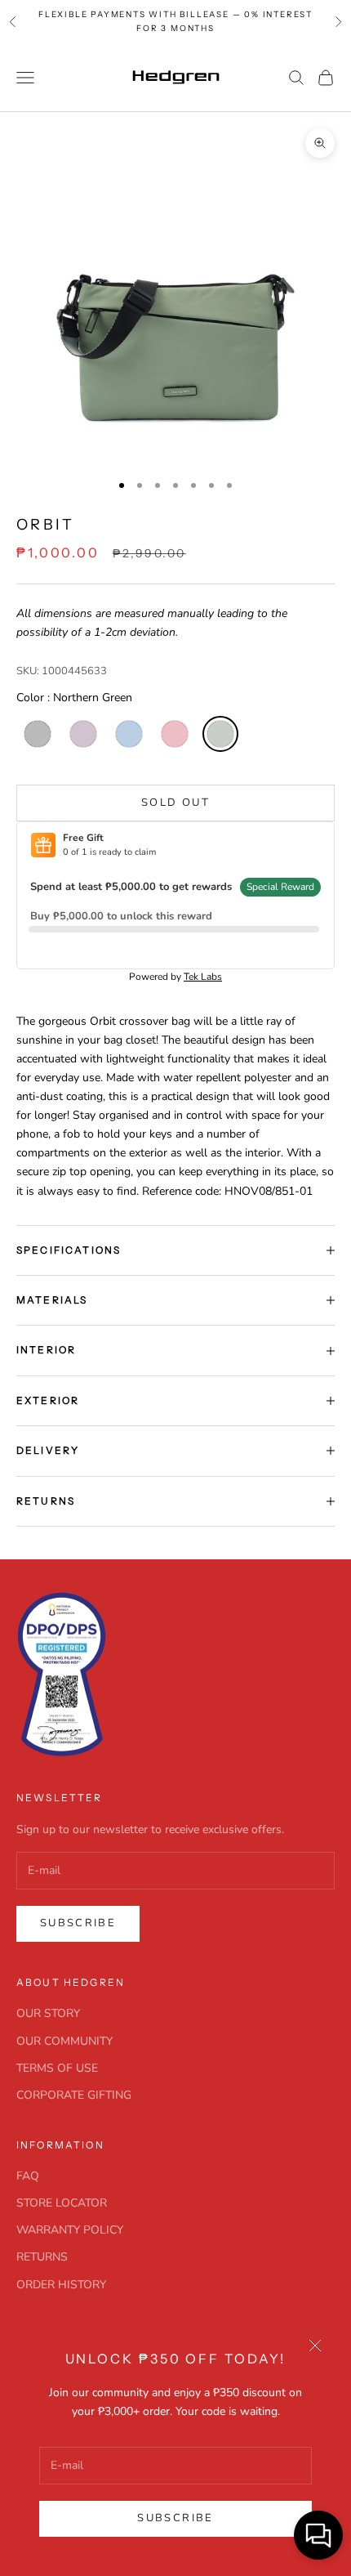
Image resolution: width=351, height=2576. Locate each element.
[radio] (36, 734)
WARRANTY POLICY (70, 2230)
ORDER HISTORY (61, 2285)
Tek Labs (203, 977)
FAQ (28, 2176)
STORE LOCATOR (62, 2203)
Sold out (175, 803)
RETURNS (42, 2257)
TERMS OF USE (57, 2068)
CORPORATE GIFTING (74, 2095)
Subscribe (175, 2518)
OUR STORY (48, 2013)
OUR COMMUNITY (64, 2041)
